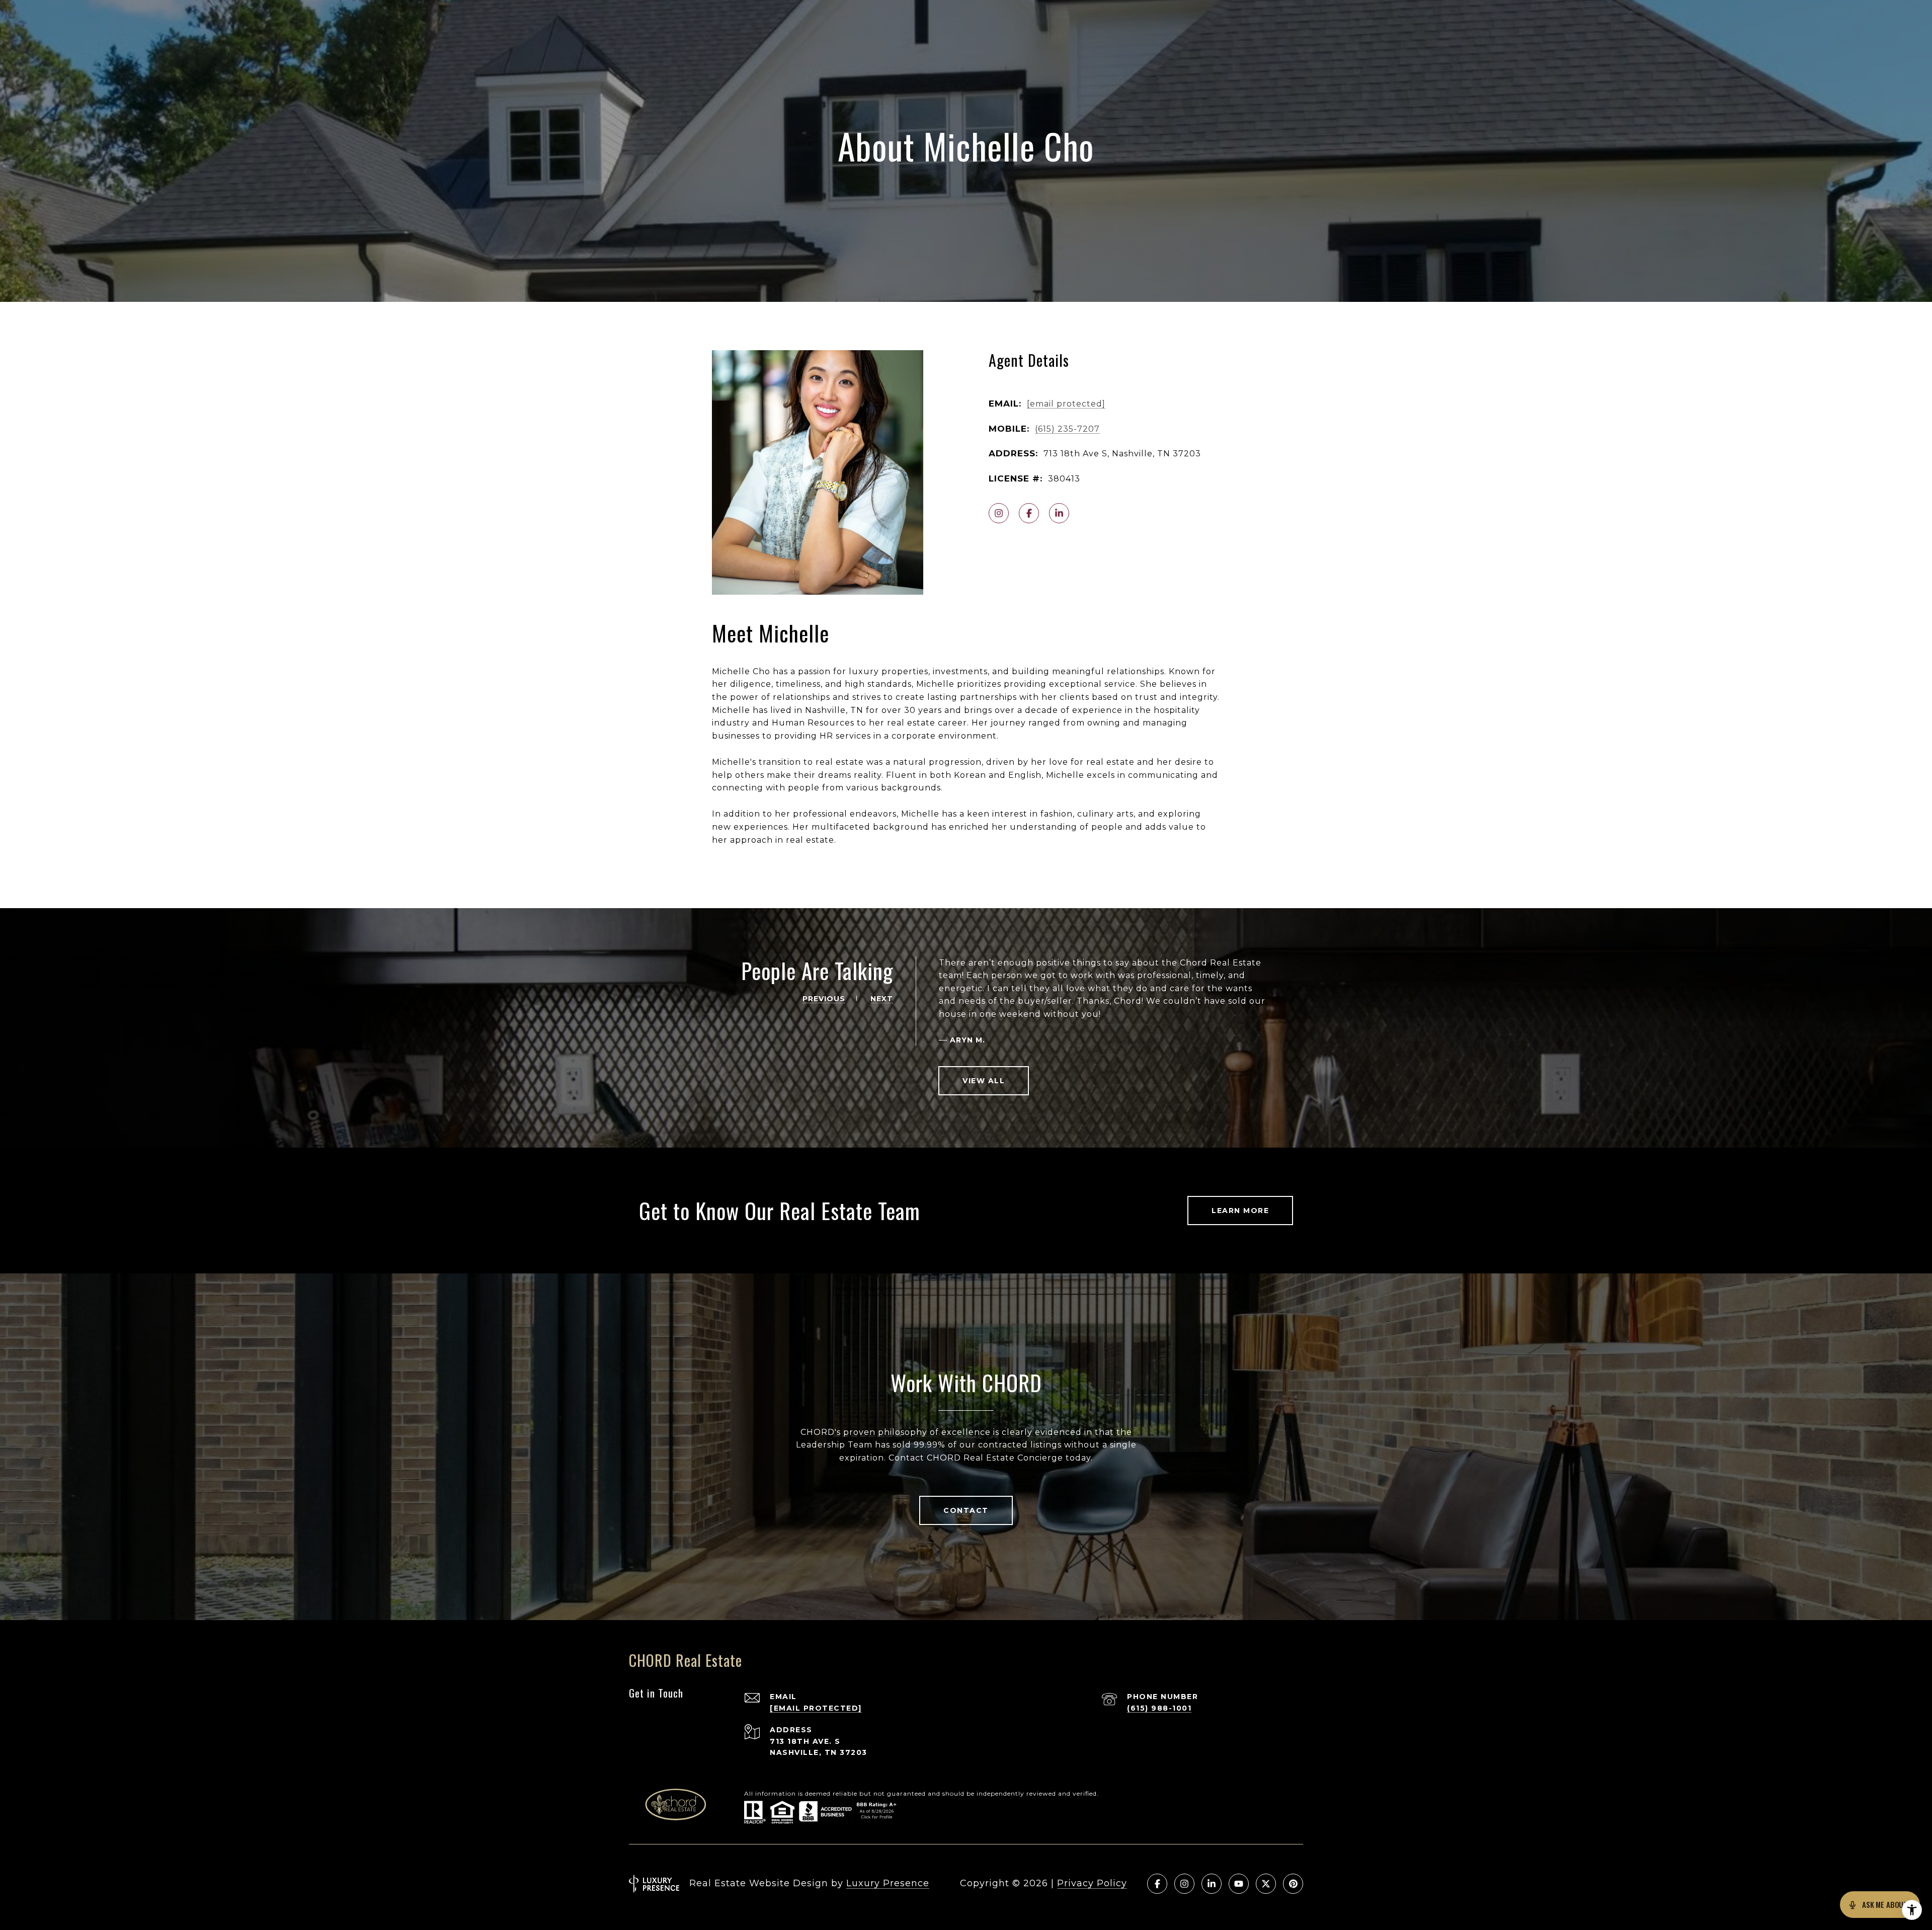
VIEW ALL (984, 1081)
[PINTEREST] (1293, 1884)
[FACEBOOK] (1029, 513)
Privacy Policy (1092, 1883)
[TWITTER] (1266, 1884)
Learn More (1240, 1211)
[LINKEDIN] (1059, 513)
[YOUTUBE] (1239, 1884)
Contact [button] (966, 1510)
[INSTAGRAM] (999, 513)
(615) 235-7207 (1067, 429)
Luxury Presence (888, 1883)
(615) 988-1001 (1159, 1708)
